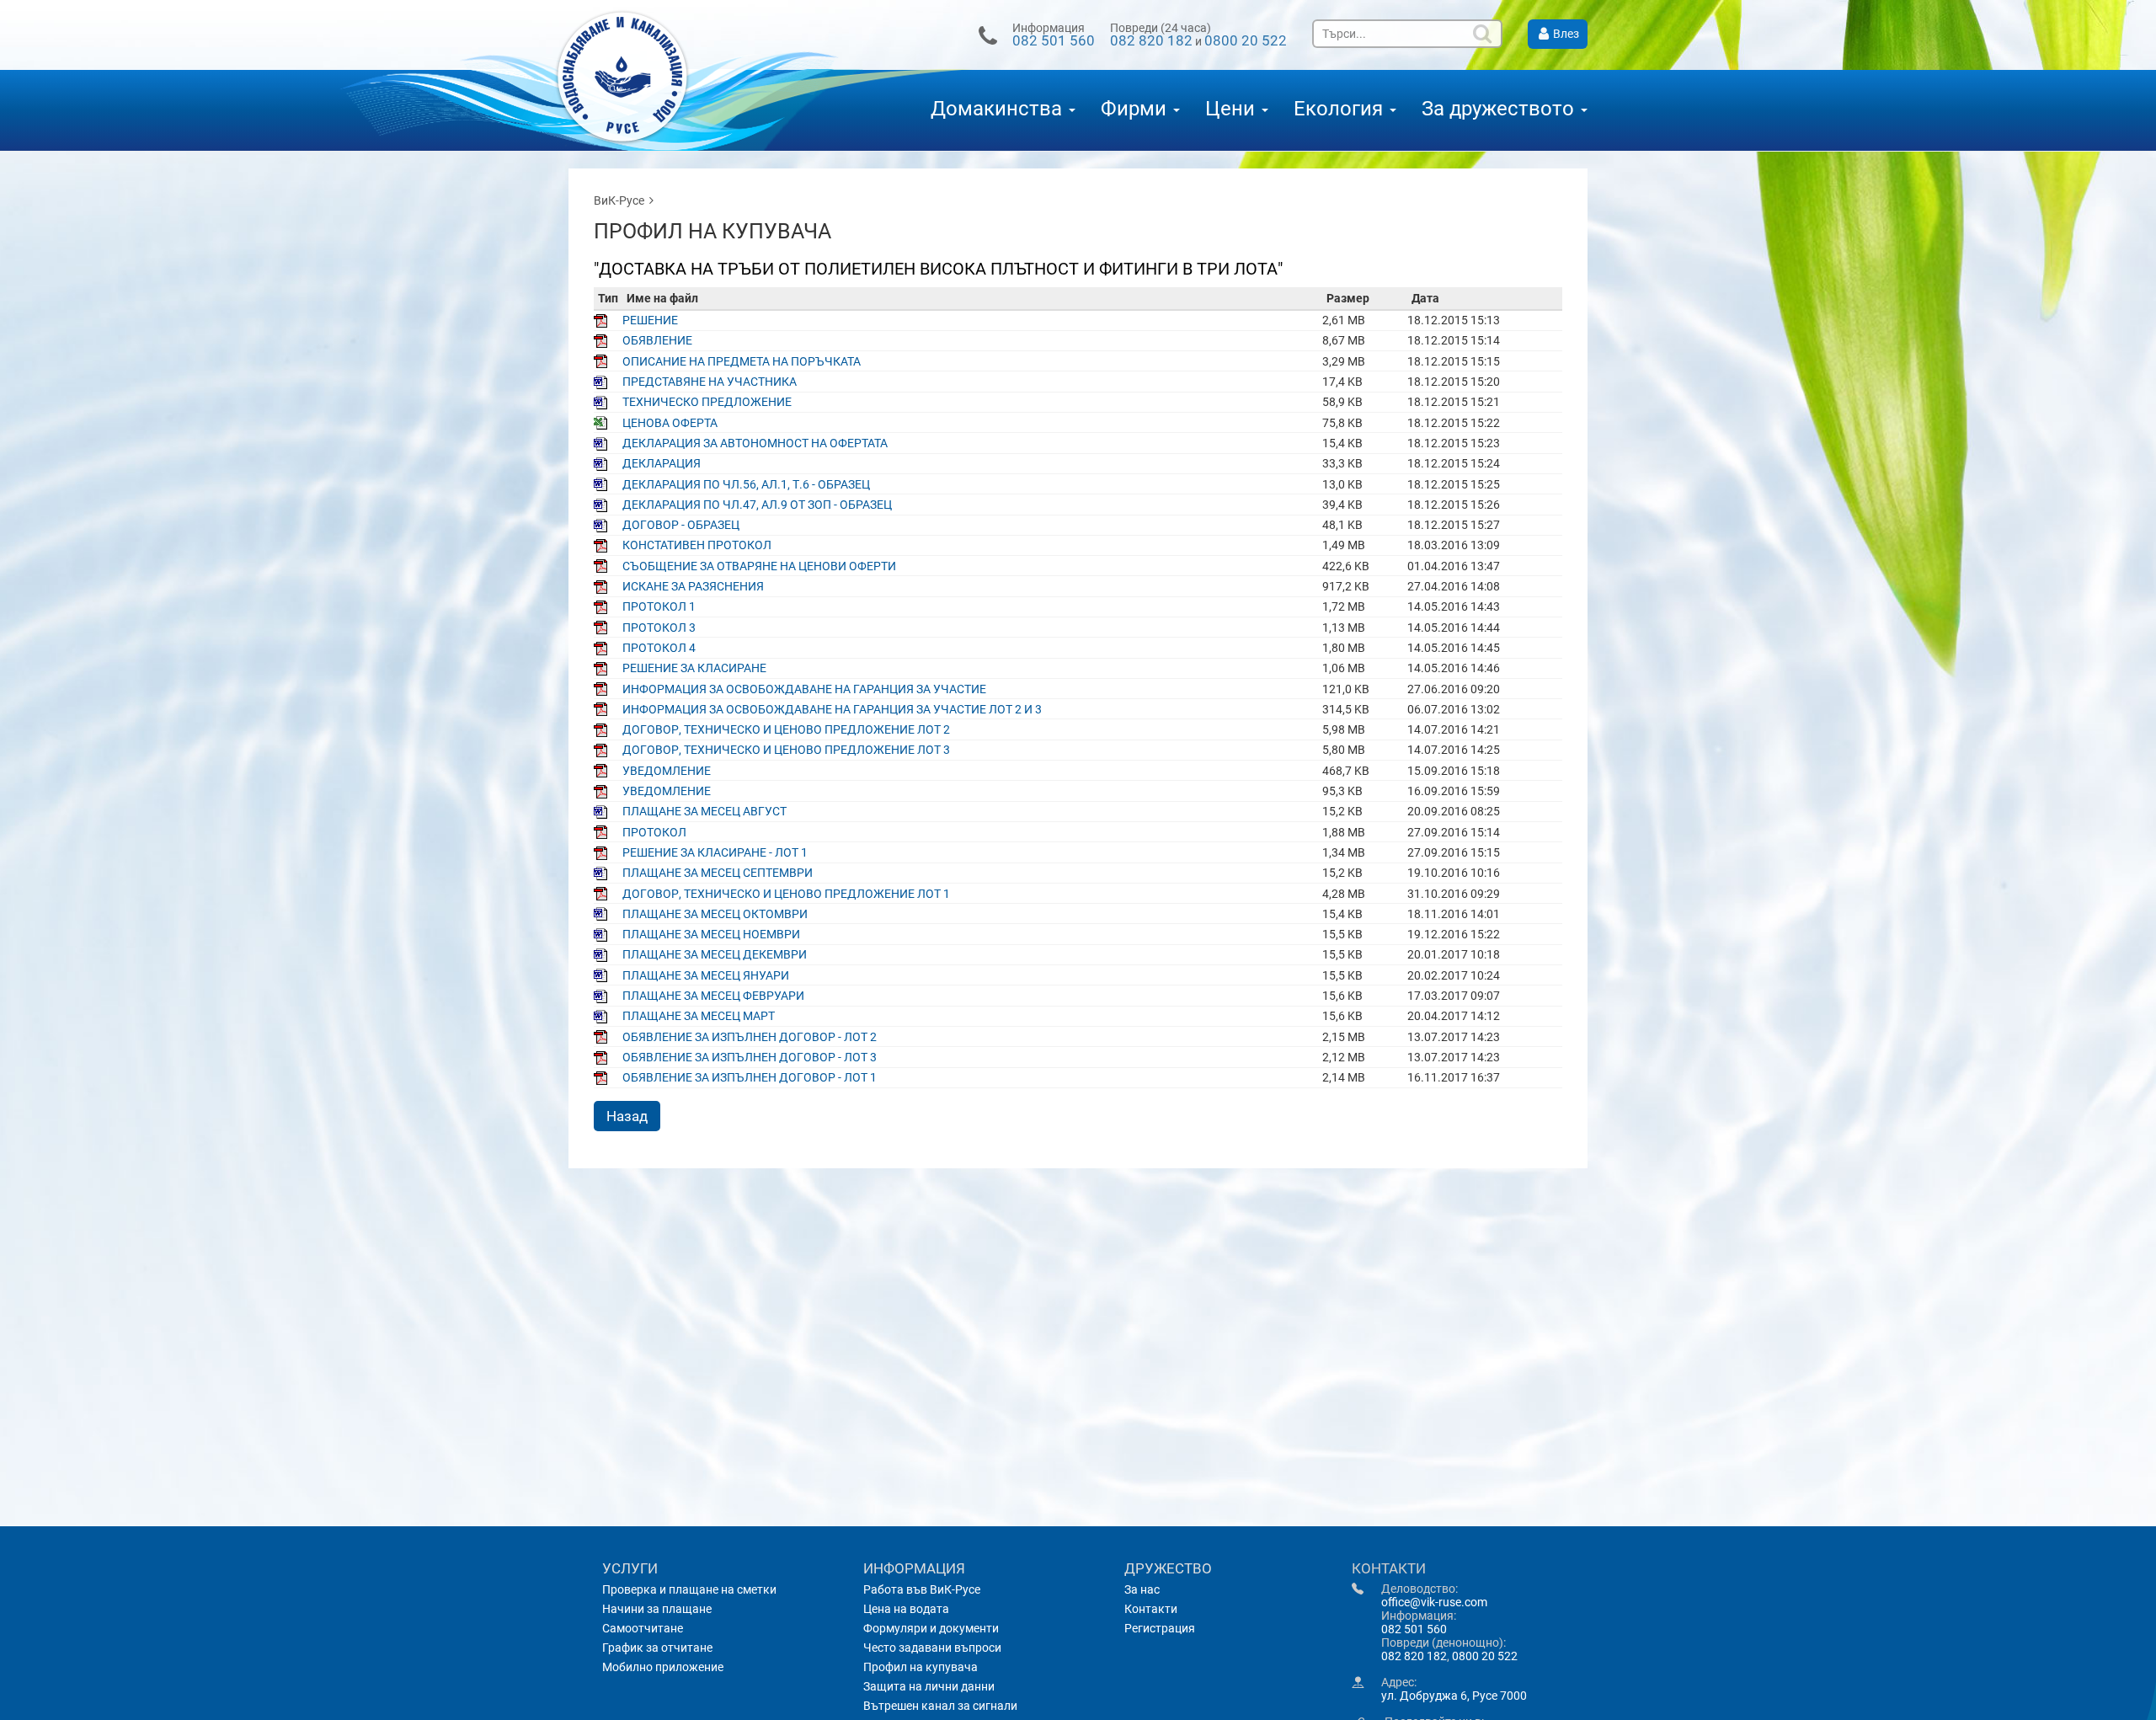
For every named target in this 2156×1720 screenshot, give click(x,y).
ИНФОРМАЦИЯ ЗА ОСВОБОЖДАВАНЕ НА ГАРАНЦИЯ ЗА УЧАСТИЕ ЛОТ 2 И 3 (832, 709)
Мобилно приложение (663, 1667)
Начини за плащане (657, 1609)
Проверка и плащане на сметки (689, 1589)
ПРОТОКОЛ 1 (659, 606)
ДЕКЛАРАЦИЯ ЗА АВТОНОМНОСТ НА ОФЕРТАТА (755, 443)
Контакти (1151, 1609)
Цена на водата (906, 1609)
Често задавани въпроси (932, 1648)
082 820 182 (1151, 40)
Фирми (1136, 109)
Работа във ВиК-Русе (922, 1589)
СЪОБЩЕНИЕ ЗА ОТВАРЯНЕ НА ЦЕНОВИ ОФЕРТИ (759, 566)
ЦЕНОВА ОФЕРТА (670, 423)
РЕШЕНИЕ (650, 320)
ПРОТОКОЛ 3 (659, 628)
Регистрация (1160, 1628)
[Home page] (636, 80)
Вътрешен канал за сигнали (940, 1706)
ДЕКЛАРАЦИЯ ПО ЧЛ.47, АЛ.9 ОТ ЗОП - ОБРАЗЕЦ (757, 505)
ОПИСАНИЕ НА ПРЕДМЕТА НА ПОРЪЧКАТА (742, 361)
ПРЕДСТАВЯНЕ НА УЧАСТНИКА (710, 382)
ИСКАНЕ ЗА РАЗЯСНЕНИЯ (693, 586)
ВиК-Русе (619, 200)
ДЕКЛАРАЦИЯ (662, 463)
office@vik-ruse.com (1434, 1602)
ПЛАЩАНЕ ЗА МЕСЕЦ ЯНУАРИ (706, 975)
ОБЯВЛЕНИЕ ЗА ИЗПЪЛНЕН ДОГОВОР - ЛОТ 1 (750, 1077)
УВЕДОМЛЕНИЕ (667, 771)
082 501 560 (1054, 40)
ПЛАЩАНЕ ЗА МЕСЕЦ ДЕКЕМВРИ (715, 954)
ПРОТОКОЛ (654, 832)
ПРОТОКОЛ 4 (659, 648)
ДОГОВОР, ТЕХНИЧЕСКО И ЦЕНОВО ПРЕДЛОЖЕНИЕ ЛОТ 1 (786, 894)
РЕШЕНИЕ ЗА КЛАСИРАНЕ (694, 668)
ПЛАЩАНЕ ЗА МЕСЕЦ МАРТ (699, 1016)
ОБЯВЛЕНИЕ (657, 340)
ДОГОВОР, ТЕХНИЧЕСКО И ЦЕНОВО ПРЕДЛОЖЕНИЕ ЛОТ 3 (786, 750)
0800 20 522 (1246, 40)
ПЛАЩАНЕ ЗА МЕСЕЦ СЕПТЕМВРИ (718, 873)
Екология (1341, 109)
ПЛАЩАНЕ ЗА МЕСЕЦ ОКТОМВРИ (715, 914)
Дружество (1168, 1568)
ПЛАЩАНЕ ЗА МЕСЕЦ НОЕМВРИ (711, 934)
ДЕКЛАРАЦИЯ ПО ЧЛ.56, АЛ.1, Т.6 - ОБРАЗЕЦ (746, 484)
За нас (1142, 1589)
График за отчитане (657, 1648)
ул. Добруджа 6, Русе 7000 (1454, 1696)
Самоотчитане (643, 1628)
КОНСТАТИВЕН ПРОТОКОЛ (697, 545)
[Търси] (1484, 34)
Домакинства (999, 109)
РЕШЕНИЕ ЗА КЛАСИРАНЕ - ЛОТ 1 (715, 852)
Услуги (630, 1568)
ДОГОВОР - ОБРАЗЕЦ (681, 525)
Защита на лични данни (929, 1686)
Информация (914, 1568)
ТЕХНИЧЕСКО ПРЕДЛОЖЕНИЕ (707, 402)
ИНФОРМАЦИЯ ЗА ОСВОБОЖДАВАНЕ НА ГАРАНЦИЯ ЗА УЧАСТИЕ (804, 689)
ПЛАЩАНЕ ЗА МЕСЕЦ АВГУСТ (704, 811)
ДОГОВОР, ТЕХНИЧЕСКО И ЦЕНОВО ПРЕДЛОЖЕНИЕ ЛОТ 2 (786, 729)
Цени (1233, 109)
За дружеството (1500, 109)
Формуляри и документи (931, 1628)
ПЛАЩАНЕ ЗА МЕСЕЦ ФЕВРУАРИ (713, 996)
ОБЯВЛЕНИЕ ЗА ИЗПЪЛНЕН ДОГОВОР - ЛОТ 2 (750, 1037)
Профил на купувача (921, 1667)
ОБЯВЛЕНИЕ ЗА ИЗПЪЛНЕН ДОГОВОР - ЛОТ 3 (750, 1057)
